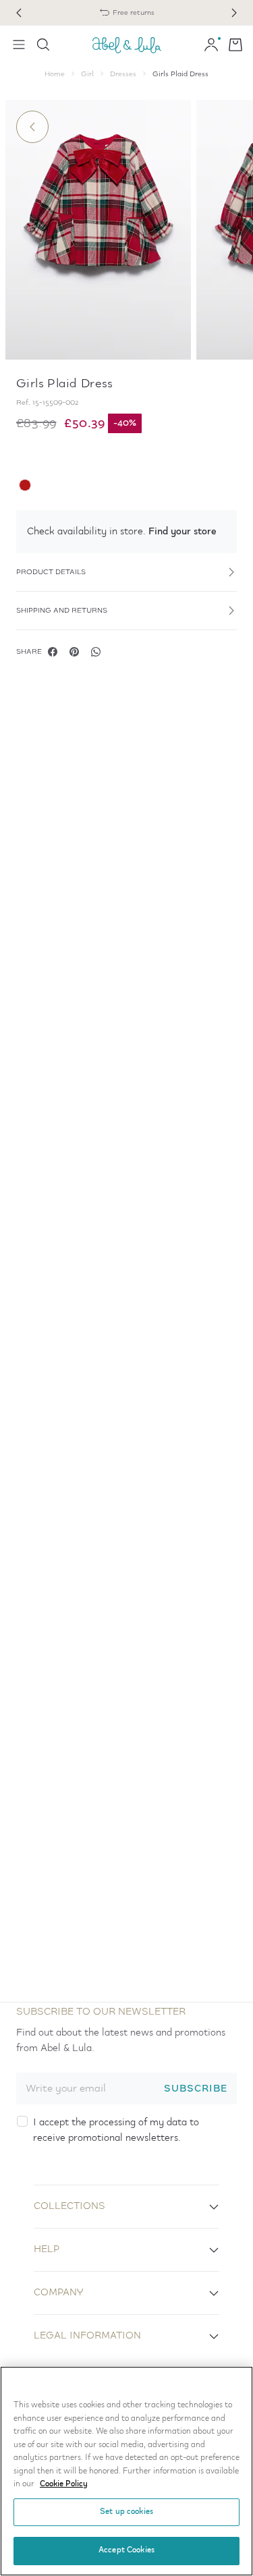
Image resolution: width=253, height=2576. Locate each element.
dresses (123, 74)
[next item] (234, 13)
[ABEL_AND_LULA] (127, 45)
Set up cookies (126, 2512)
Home (55, 74)
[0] (235, 45)
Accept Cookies (126, 2550)
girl (87, 74)
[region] (126, 2471)
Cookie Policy (64, 2484)
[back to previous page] (32, 127)
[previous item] (19, 13)
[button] (126, 532)
